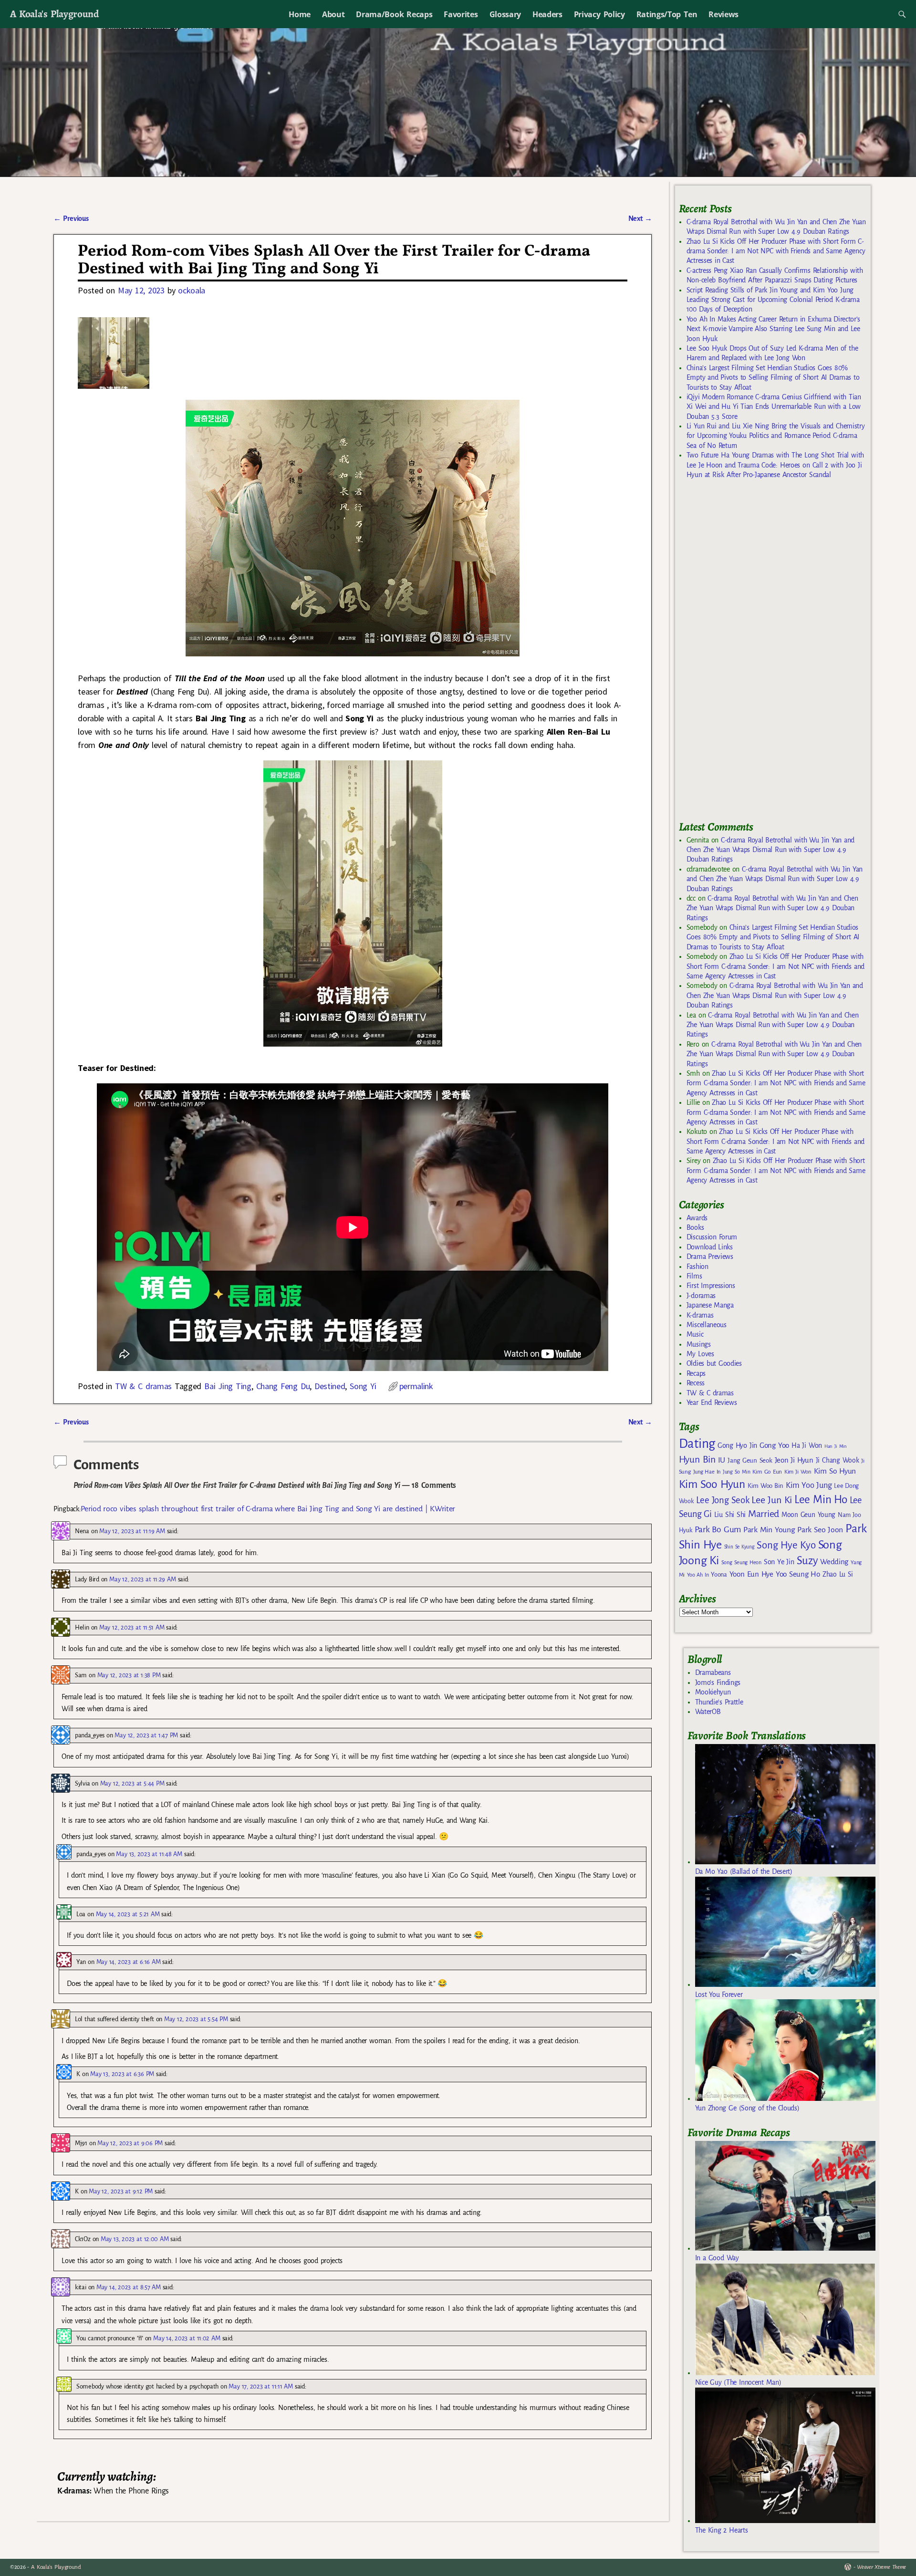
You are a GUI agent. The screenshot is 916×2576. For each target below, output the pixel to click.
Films (694, 1276)
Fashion (697, 1267)
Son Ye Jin (779, 1562)
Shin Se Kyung (739, 1547)
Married (764, 1514)
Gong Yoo (774, 1445)
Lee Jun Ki (772, 1500)
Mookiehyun (713, 1692)
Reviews (723, 14)
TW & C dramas (143, 1386)
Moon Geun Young (808, 1515)
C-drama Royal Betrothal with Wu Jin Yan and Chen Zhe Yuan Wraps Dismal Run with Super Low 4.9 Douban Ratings (770, 850)
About (333, 14)
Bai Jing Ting (228, 1386)
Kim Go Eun (767, 1472)
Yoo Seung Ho (798, 1574)
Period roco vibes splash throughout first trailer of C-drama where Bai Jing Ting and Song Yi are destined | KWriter (268, 1509)
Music (695, 1334)
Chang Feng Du (283, 1386)
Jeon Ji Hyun (794, 1460)
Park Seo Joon (820, 1530)
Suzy (807, 1561)
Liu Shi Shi (730, 1515)
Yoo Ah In (698, 1575)
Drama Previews (710, 1257)
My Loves (700, 1354)
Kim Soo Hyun (712, 1484)
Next (640, 218)
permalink (416, 1386)
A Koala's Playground (54, 14)
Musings (699, 1344)
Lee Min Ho (821, 1500)
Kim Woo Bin (765, 1486)
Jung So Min (736, 1472)
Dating (697, 1444)
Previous (71, 218)
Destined (330, 1386)
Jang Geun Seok (750, 1460)
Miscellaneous (707, 1325)
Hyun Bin (697, 1459)
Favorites (461, 14)
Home (300, 14)
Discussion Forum (712, 1237)
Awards (697, 1218)
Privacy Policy (599, 14)
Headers (547, 14)
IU (722, 1460)
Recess (696, 1383)
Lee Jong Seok (723, 1500)
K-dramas (700, 1315)
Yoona (719, 1574)
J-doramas (701, 1296)
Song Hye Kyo (786, 1545)
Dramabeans (713, 1672)
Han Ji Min (836, 1446)
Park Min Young (769, 1530)
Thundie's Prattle (719, 1702)
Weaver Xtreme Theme (881, 2567)
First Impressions (711, 1286)
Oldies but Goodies (714, 1363)
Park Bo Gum (718, 1530)
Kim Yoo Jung (809, 1485)
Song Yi (363, 1386)
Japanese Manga (710, 1305)
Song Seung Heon (741, 1562)
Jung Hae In (707, 1472)
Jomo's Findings (718, 1683)
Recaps (696, 1373)
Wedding (834, 1562)
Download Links (710, 1247)
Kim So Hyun (835, 1471)
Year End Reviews (712, 1402)
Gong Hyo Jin (737, 1445)
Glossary (505, 14)
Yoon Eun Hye (751, 1574)
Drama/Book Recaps (394, 14)
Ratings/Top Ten (667, 14)
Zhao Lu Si (838, 1574)
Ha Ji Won (807, 1445)
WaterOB (708, 1712)
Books (695, 1227)
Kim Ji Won (798, 1472)
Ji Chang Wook (838, 1460)
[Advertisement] (750, 654)
